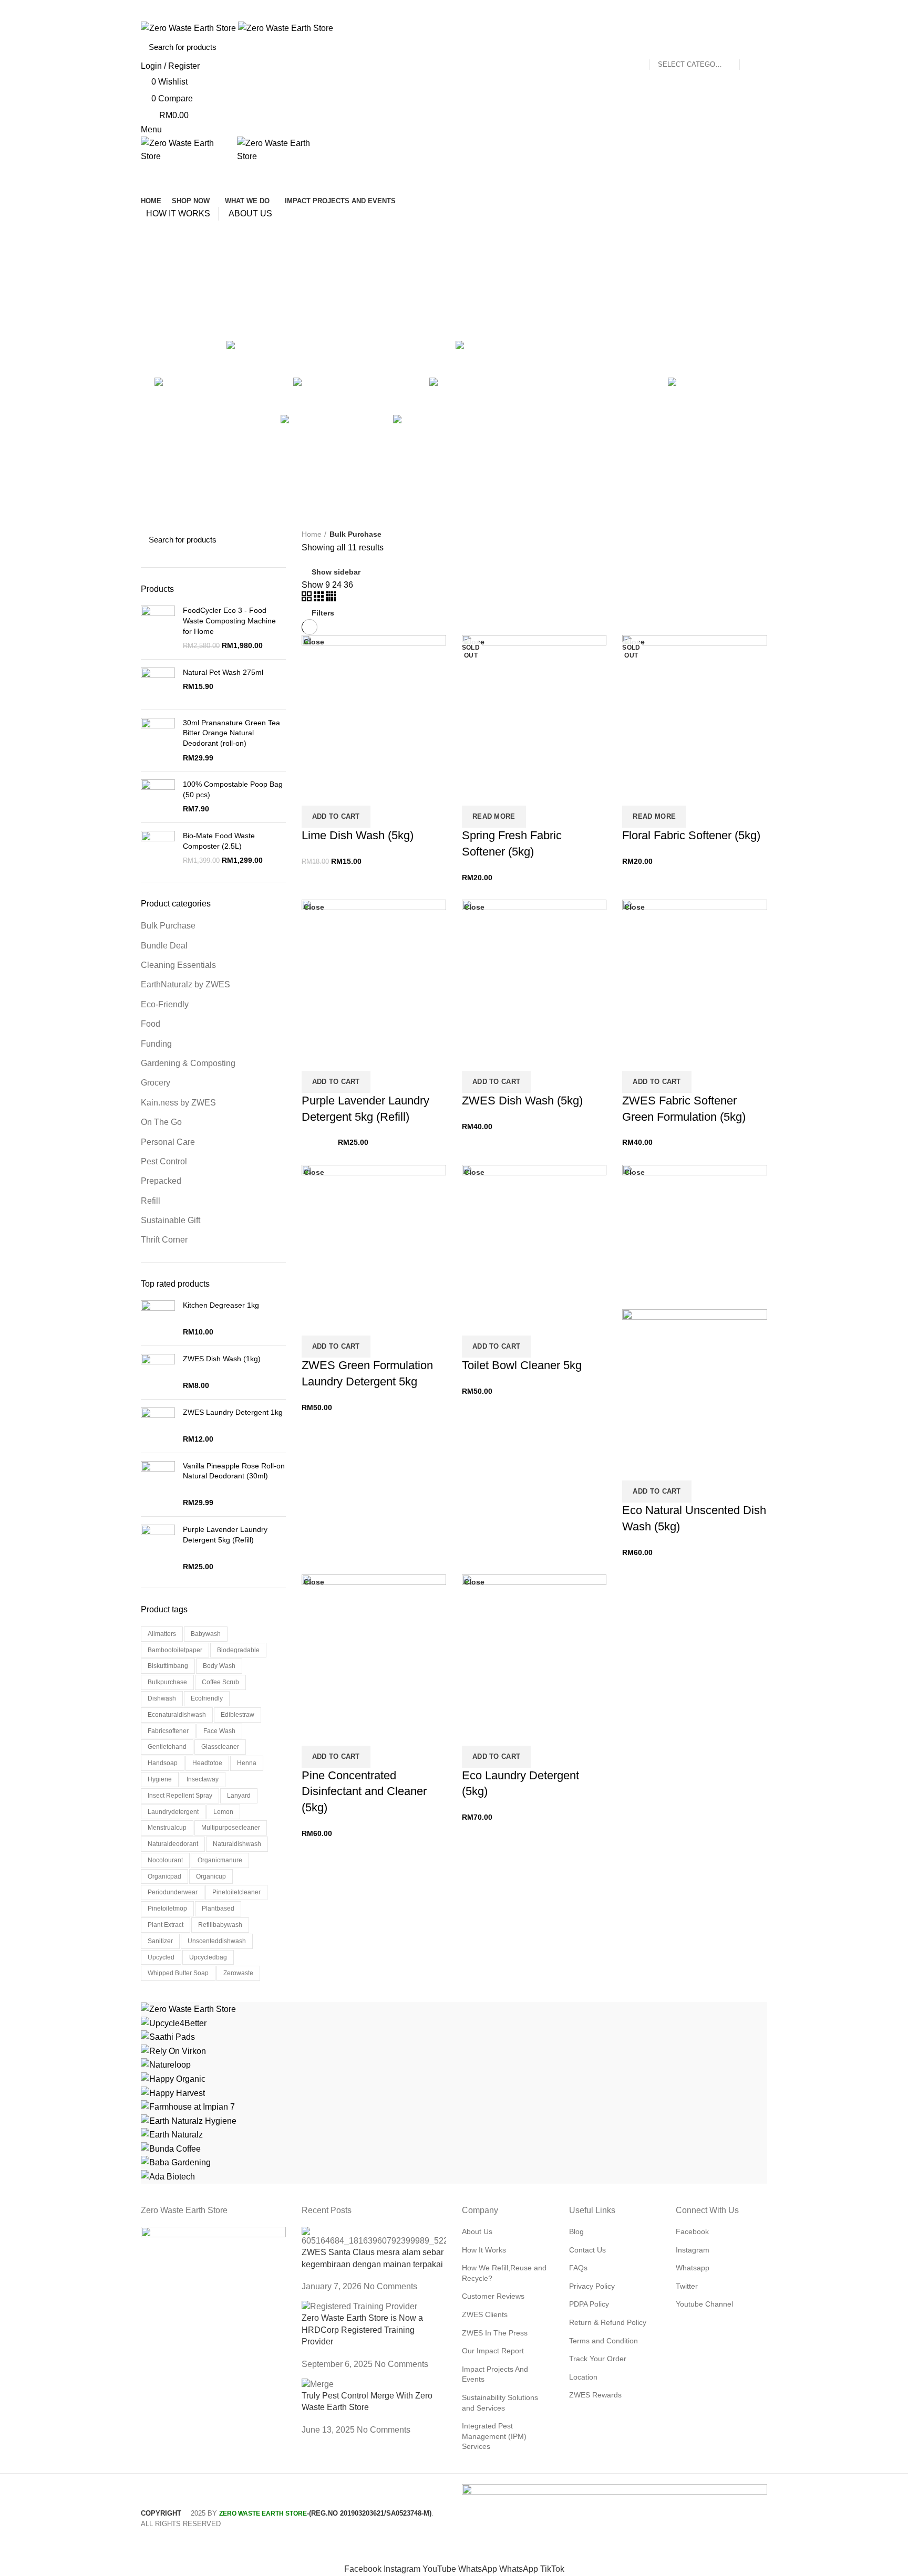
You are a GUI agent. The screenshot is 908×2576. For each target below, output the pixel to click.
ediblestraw (238, 1715)
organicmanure (220, 1860)
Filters (323, 613)
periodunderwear (173, 1892)
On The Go (161, 1122)
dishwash (162, 1698)
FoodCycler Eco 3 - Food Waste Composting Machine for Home (229, 620)
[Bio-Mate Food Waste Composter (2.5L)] (158, 848)
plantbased (218, 1908)
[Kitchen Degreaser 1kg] (158, 1319)
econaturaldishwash (177, 1715)
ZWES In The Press (495, 2333)
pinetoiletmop (167, 1908)
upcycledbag (208, 1957)
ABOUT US (250, 213)
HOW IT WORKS (178, 213)
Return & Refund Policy (608, 2322)
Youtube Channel (704, 2304)
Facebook (692, 2231)
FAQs (578, 2268)
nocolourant (165, 1860)
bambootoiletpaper (175, 1650)
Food (151, 1024)
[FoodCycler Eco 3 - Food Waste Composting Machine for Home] (158, 628)
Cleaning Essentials (178, 965)
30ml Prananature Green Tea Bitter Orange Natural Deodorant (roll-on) (231, 733)
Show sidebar (336, 572)
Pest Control (164, 1161)
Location (583, 2377)
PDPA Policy (589, 2304)
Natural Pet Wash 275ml (223, 672)
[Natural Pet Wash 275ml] (158, 685)
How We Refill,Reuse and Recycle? (504, 2273)
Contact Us (587, 2250)
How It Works (484, 2250)
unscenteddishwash (217, 1941)
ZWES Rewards (595, 2395)
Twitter (687, 2286)
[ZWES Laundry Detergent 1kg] (158, 1426)
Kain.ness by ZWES (178, 1103)
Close (314, 907)
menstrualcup (167, 1828)
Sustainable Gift (171, 1220)
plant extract (166, 1925)
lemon (223, 1812)
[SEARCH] (753, 47)
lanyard (239, 1796)
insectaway (203, 1779)
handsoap (163, 1763)
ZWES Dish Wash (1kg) (222, 1359)
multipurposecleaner (231, 1828)
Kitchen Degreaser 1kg (221, 1305)
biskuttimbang (168, 1666)
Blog (576, 2231)
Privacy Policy (592, 2286)
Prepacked (161, 1181)
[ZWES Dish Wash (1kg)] (158, 1373)
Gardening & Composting (188, 1063)
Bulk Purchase (168, 926)
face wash (219, 1731)
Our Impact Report (493, 2351)
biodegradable (238, 1650)
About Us (477, 2231)
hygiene (160, 1779)
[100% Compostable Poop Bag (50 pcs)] (158, 797)
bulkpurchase (167, 1682)
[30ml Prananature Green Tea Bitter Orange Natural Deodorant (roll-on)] (158, 741)
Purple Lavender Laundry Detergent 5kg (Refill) (225, 1535)
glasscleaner (220, 1747)
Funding (156, 1044)
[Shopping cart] (145, 173)
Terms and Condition (603, 2341)
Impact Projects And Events (495, 2374)
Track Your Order (598, 2359)
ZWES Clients (485, 2314)
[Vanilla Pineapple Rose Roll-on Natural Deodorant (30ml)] (158, 1485)
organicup (211, 1876)
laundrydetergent (173, 1812)
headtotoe (207, 1763)
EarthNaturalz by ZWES (185, 984)
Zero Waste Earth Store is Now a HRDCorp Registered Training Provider (362, 2330)
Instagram (693, 2250)
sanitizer (160, 1941)
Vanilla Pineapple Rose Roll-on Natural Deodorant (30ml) (234, 1471)
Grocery (156, 1083)
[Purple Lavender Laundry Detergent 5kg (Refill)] (158, 1548)
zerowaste (238, 1973)
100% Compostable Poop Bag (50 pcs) (233, 789)
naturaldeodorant (173, 1844)
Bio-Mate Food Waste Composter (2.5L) (219, 841)
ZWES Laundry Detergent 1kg (233, 1412)
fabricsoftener (168, 1731)
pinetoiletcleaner (236, 1892)
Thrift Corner (164, 1240)
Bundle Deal (164, 946)
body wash (219, 1666)
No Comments (390, 2286)
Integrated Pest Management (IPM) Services (494, 2436)
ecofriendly (207, 1698)
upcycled (161, 1957)
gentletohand (167, 1747)
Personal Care (168, 1142)
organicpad (164, 1876)
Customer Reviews (493, 2296)
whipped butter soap (178, 1973)
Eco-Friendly (165, 1004)
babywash (206, 1634)
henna (247, 1763)
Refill (151, 1201)
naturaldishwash (237, 1844)
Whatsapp (693, 2268)
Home (312, 534)
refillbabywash (220, 1925)
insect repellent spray (180, 1796)
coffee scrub (220, 1682)
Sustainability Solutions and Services (500, 2403)
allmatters (162, 1634)
